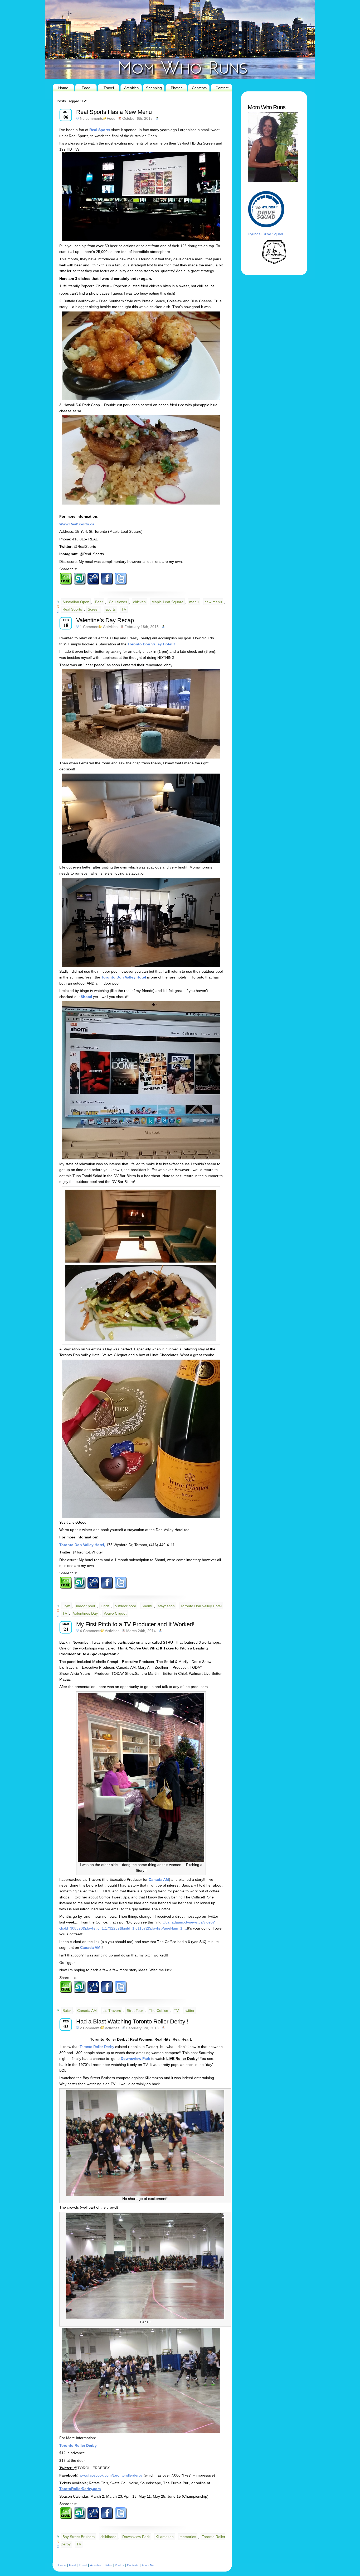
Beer (99, 602)
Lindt (105, 1606)
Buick (67, 2011)
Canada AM (158, 1879)
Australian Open (76, 602)
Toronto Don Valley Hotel (201, 1606)
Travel (109, 88)
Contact (222, 88)
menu (194, 602)
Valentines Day (85, 1613)
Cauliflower (118, 602)
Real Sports (100, 130)
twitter (189, 2011)
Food (86, 88)
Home (63, 88)
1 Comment (90, 627)
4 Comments (91, 1631)
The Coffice (159, 2011)
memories (188, 2537)
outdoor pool (125, 1606)
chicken (139, 602)
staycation (166, 1606)
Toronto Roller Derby (97, 2047)
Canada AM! (91, 1947)
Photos (177, 88)
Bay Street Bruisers (79, 2537)
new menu (213, 602)
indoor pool (86, 1606)
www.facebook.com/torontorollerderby (111, 2475)
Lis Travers (112, 2011)
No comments (91, 118)
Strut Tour (135, 2011)
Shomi (147, 1606)
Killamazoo (165, 2537)
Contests (199, 88)
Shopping (154, 88)
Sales (108, 2565)
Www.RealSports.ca (77, 524)
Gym (66, 1606)
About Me (148, 2565)
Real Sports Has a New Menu (114, 112)
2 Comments (91, 2028)
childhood (108, 2537)
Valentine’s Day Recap (105, 620)
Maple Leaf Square (167, 602)
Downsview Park (136, 2537)
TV (124, 609)
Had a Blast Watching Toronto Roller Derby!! (132, 2021)
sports (111, 609)
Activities (131, 88)
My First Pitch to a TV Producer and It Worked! (135, 1624)
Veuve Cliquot (115, 1613)
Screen (94, 609)
